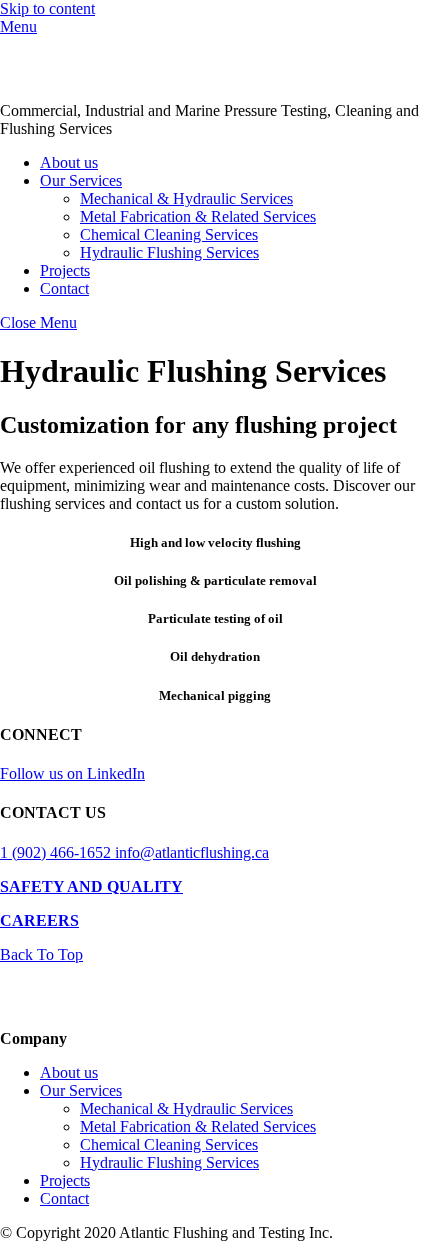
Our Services (81, 180)
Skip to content (47, 8)
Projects (65, 270)
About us (69, 162)
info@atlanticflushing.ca (192, 852)
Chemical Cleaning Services (169, 234)
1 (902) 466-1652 (57, 852)
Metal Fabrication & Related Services (198, 216)
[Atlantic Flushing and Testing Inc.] (84, 92)
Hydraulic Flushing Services (169, 252)
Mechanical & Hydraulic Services (186, 198)
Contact (64, 288)
